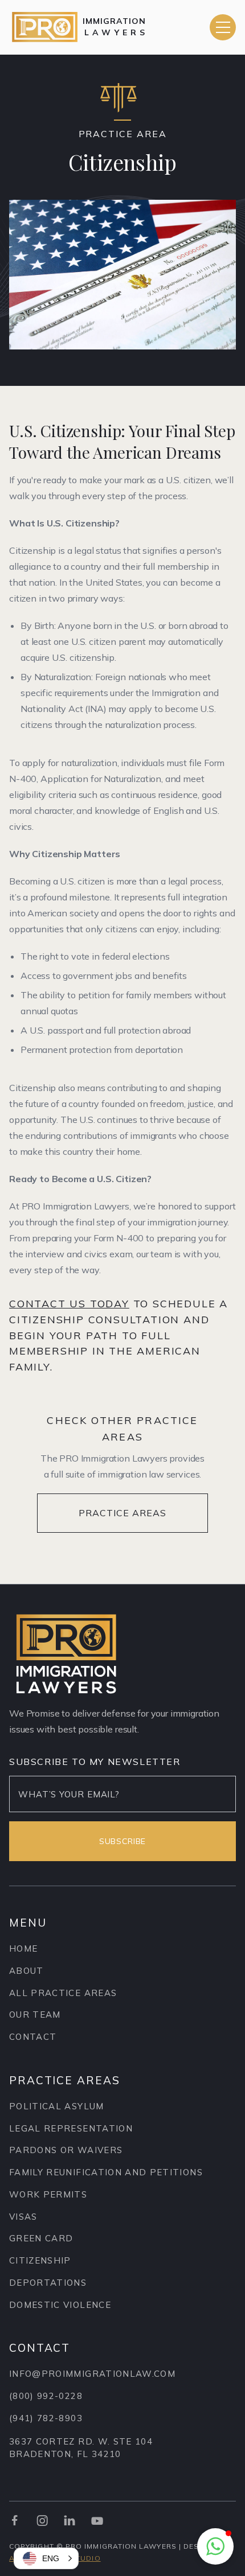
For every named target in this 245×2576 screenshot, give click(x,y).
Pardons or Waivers (66, 2150)
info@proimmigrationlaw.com (92, 2374)
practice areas (122, 1513)
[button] (223, 27)
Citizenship (40, 2260)
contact (33, 2037)
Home (23, 1949)
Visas (23, 2217)
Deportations (48, 2283)
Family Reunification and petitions (106, 2172)
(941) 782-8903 (46, 2418)
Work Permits (48, 2194)
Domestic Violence (60, 2305)
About (26, 1971)
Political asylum (57, 2106)
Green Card (41, 2238)
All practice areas (63, 1993)
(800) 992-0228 (46, 2396)
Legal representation (71, 2128)
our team (35, 2015)
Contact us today (69, 1304)
